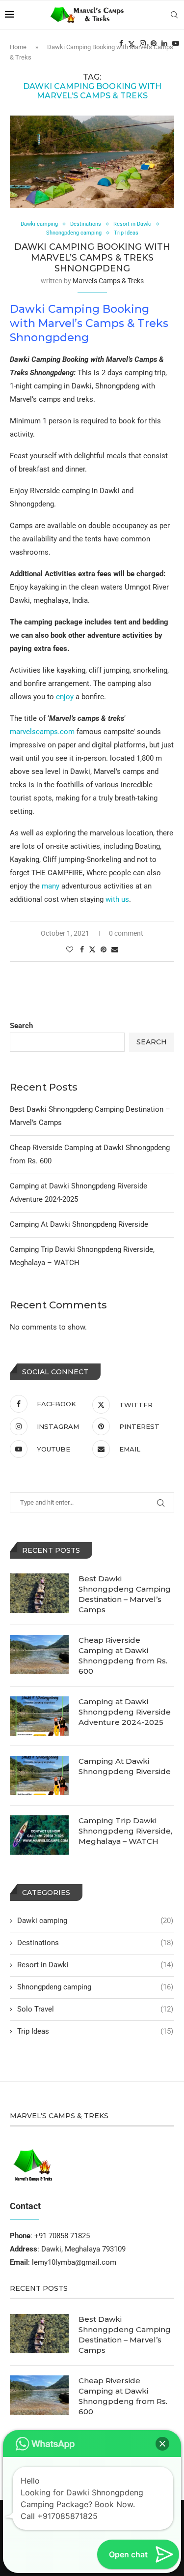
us (125, 899)
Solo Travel (95, 2009)
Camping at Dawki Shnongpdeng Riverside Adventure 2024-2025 (125, 1712)
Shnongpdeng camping (95, 1987)
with (112, 899)
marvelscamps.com (42, 732)
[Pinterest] (154, 43)
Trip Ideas (95, 2031)
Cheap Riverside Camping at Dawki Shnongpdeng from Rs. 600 (123, 1656)
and (129, 859)
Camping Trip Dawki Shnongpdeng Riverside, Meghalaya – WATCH (125, 1831)
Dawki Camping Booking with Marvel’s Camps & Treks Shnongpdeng (92, 258)
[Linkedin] (164, 43)
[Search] (174, 15)
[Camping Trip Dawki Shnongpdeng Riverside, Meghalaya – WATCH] (39, 1835)
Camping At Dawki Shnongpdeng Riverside (79, 1224)
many (51, 886)
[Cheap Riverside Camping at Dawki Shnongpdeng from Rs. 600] (39, 1655)
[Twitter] (131, 43)
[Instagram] (143, 43)
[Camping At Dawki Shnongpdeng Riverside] (39, 1776)
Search (21, 1026)
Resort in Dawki (95, 1965)
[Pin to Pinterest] (104, 949)
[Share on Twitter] (92, 949)
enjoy (65, 697)
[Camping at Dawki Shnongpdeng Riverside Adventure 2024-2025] (39, 1716)
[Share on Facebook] (82, 949)
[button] (162, 2444)
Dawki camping (95, 1921)
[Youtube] (176, 43)
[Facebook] (121, 43)
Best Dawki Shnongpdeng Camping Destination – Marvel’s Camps (125, 1594)
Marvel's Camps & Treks (108, 281)
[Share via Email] (115, 949)
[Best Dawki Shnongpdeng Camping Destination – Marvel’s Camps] (39, 1593)
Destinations (95, 1943)
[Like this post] (70, 949)
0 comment (126, 933)
